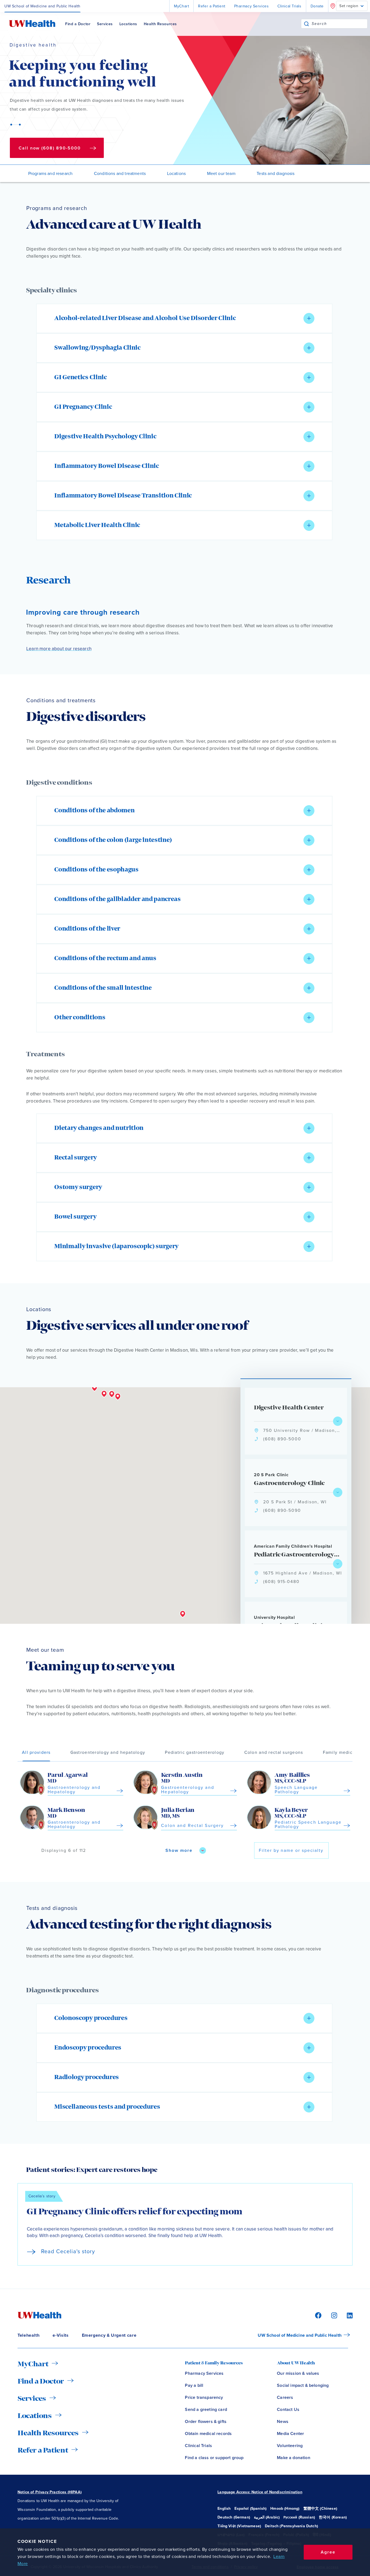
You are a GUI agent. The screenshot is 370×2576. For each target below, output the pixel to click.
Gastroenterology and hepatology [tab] (108, 1752)
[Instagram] (333, 2315)
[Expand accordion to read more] (309, 318)
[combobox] (339, 24)
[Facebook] (317, 2315)
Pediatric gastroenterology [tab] (195, 1752)
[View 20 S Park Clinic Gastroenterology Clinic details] (338, 1492)
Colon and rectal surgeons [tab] (274, 1752)
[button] (184, 318)
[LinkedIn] (347, 2315)
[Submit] (306, 24)
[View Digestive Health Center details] (338, 1421)
